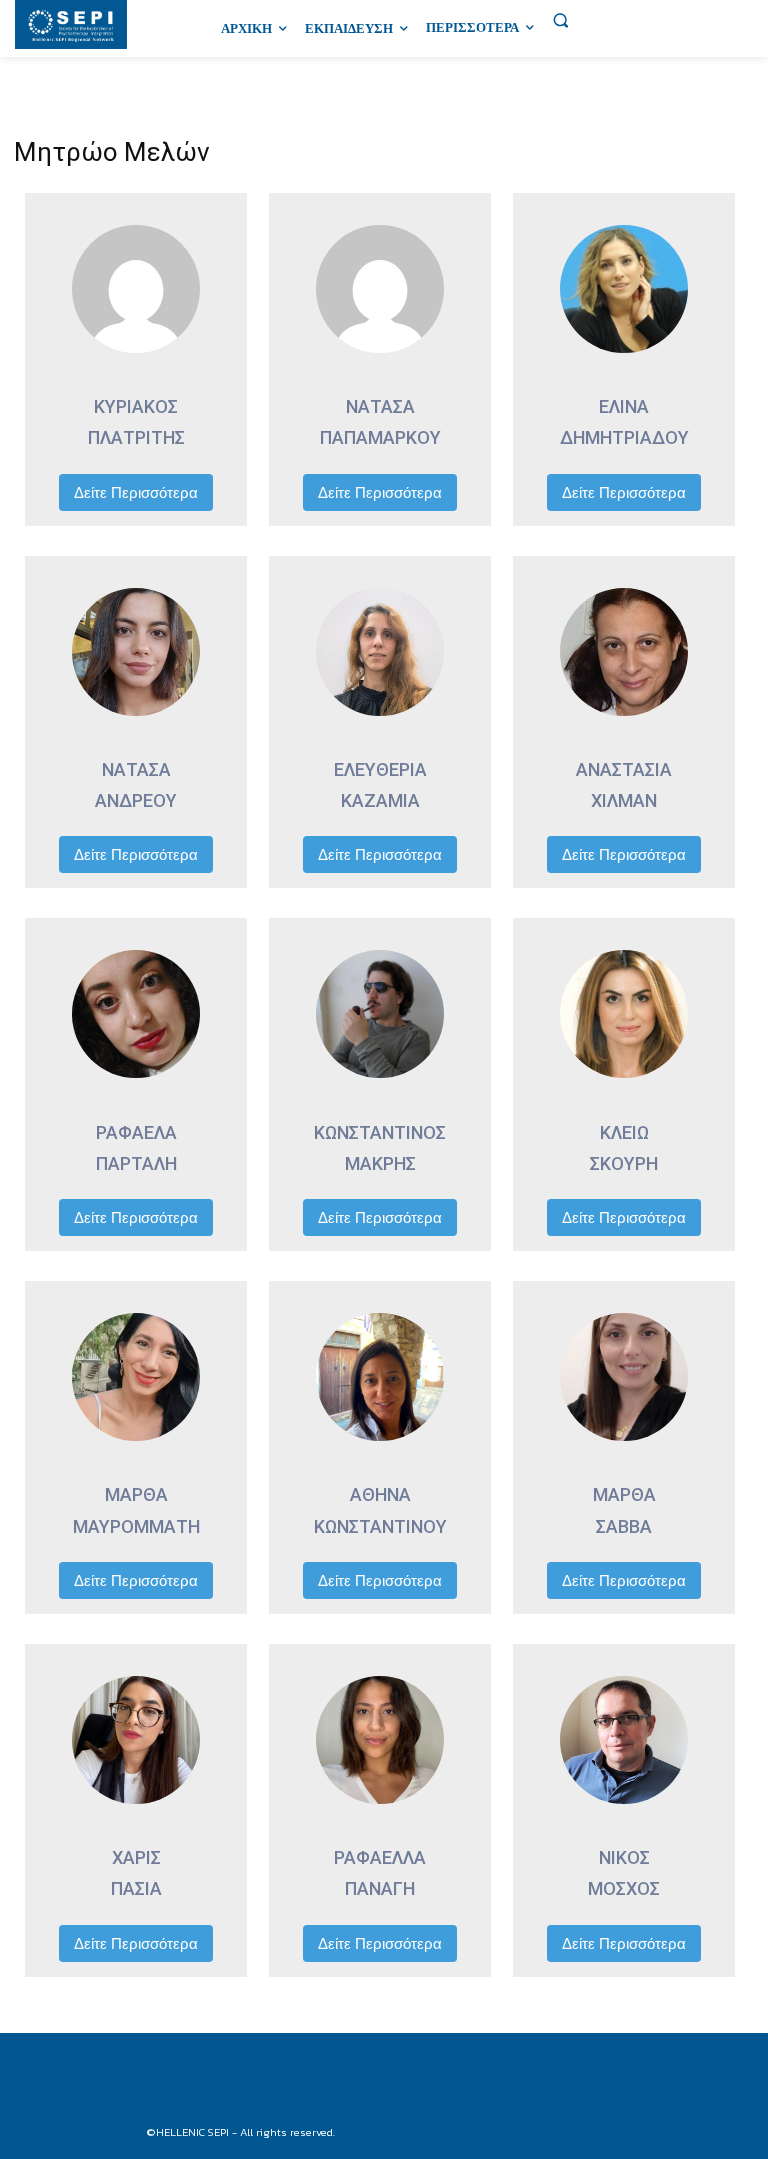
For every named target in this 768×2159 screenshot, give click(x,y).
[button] (560, 20)
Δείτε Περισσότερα (136, 492)
